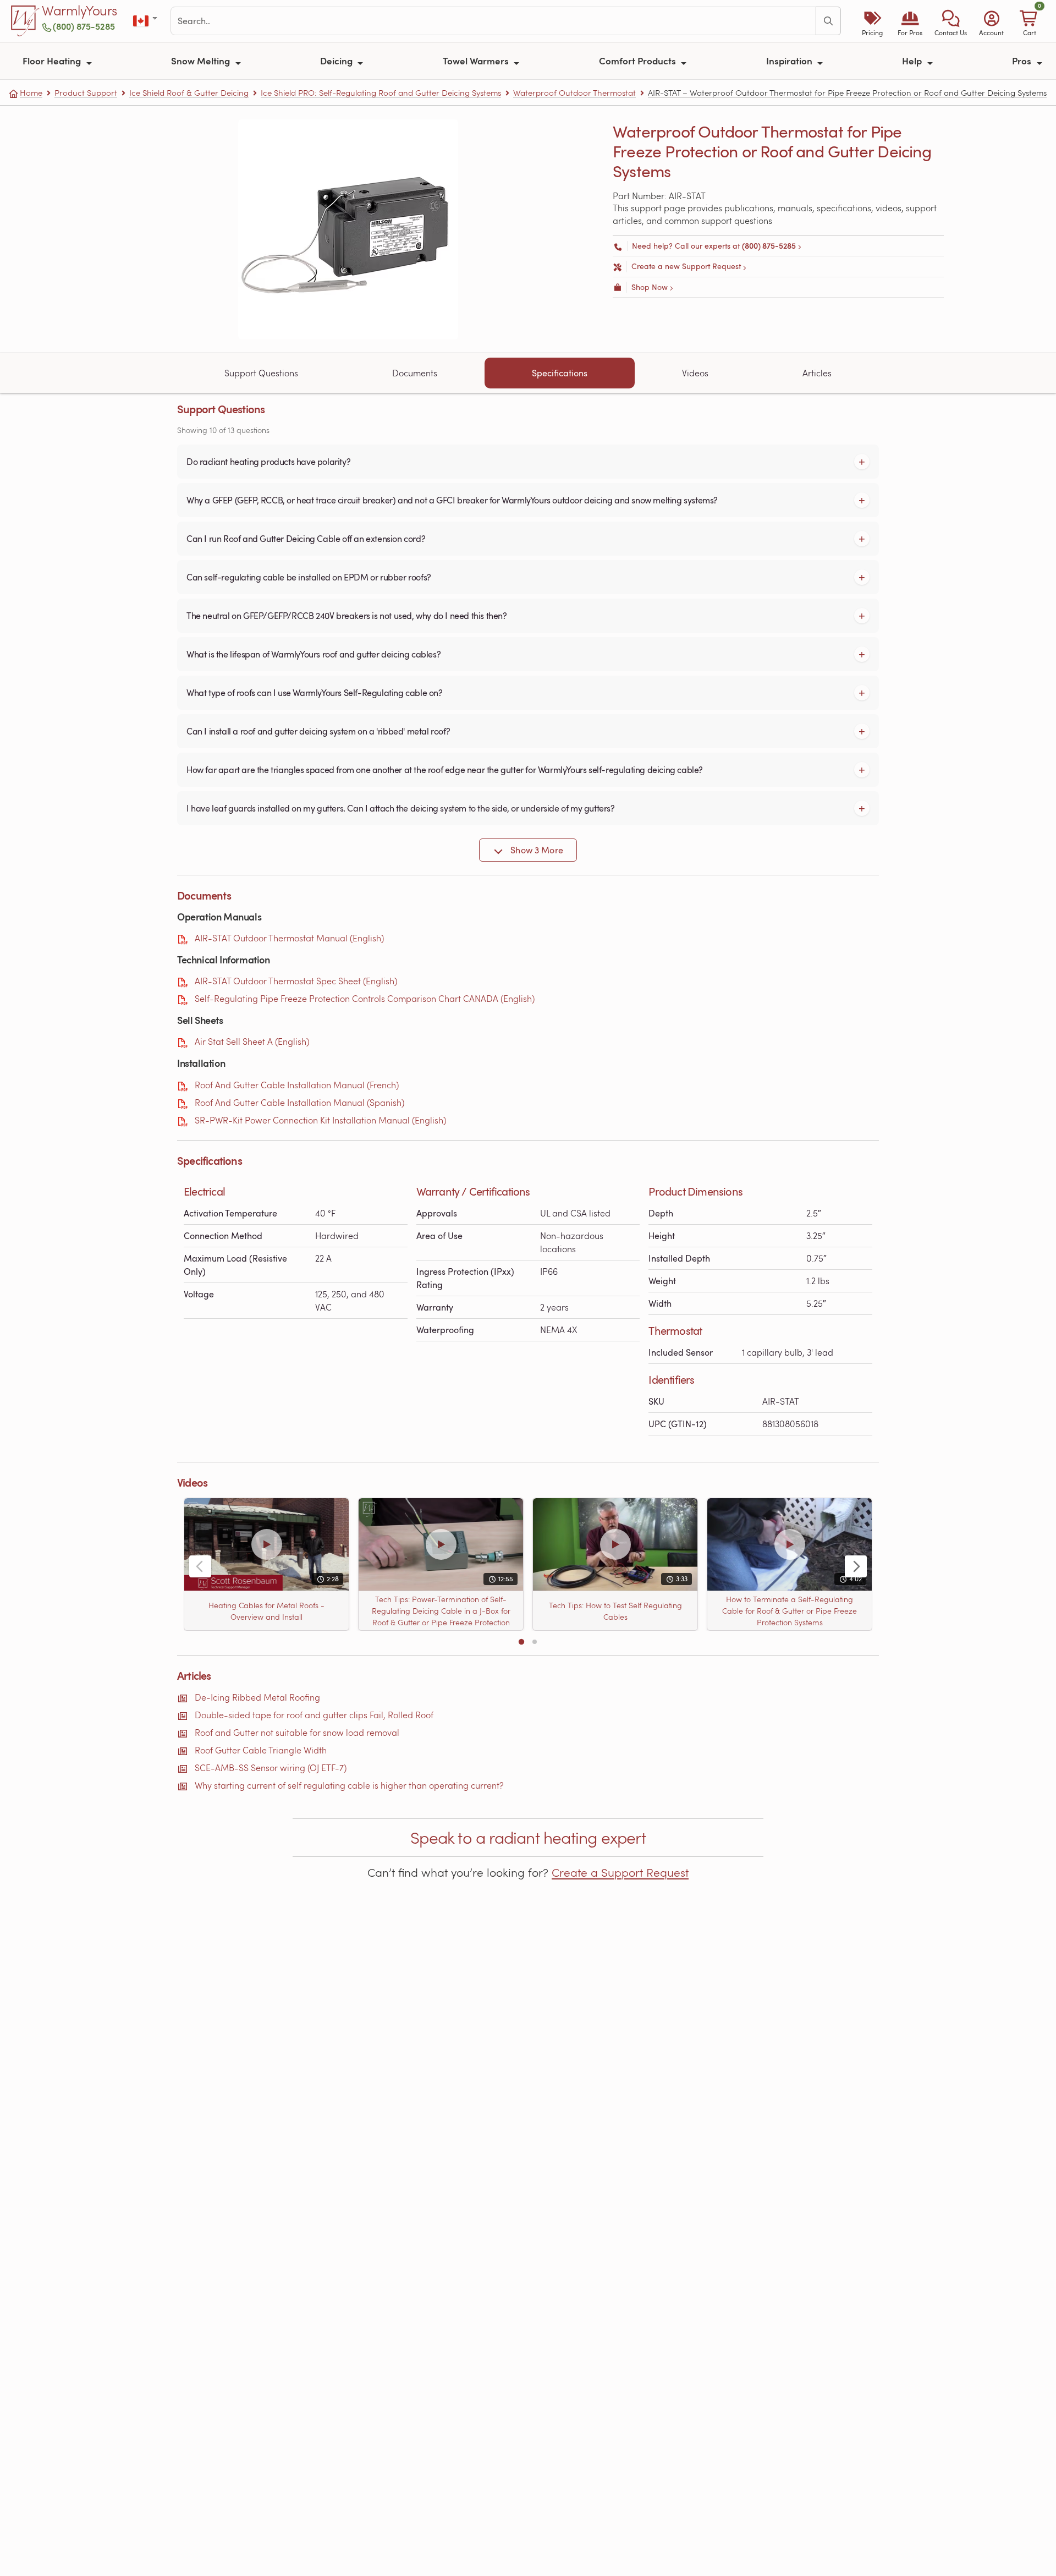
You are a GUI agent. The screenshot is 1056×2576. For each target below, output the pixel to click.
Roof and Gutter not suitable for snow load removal (297, 1732)
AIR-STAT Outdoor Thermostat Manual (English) (289, 938)
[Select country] (146, 21)
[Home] (25, 21)
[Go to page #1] (521, 1642)
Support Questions (261, 373)
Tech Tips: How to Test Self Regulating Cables (615, 1610)
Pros (1023, 61)
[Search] (828, 21)
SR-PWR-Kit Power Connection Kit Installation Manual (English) (320, 1120)
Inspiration (790, 61)
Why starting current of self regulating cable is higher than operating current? (349, 1785)
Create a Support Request (620, 1872)
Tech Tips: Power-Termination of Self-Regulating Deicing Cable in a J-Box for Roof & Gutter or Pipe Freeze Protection (441, 1611)
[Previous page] (200, 1566)
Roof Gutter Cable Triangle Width (261, 1750)
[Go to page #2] (535, 1642)
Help (913, 61)
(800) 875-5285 (84, 26)
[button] (951, 21)
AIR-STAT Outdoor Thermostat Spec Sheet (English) (296, 981)
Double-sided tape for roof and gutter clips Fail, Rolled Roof (314, 1715)
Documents (415, 373)
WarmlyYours (79, 11)
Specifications (560, 373)
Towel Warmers (477, 61)
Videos (695, 373)
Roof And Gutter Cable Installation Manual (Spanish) (299, 1102)
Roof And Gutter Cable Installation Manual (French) (297, 1085)
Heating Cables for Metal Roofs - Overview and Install (266, 1610)
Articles (817, 373)
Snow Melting (202, 61)
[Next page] (856, 1566)
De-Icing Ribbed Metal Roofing (257, 1697)
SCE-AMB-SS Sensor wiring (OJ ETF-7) (271, 1767)
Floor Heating (53, 61)
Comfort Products (639, 61)
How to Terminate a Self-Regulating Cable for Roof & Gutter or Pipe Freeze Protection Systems (790, 1611)
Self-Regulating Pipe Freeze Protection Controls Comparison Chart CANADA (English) (365, 998)
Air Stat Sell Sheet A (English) (252, 1041)
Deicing (337, 61)
